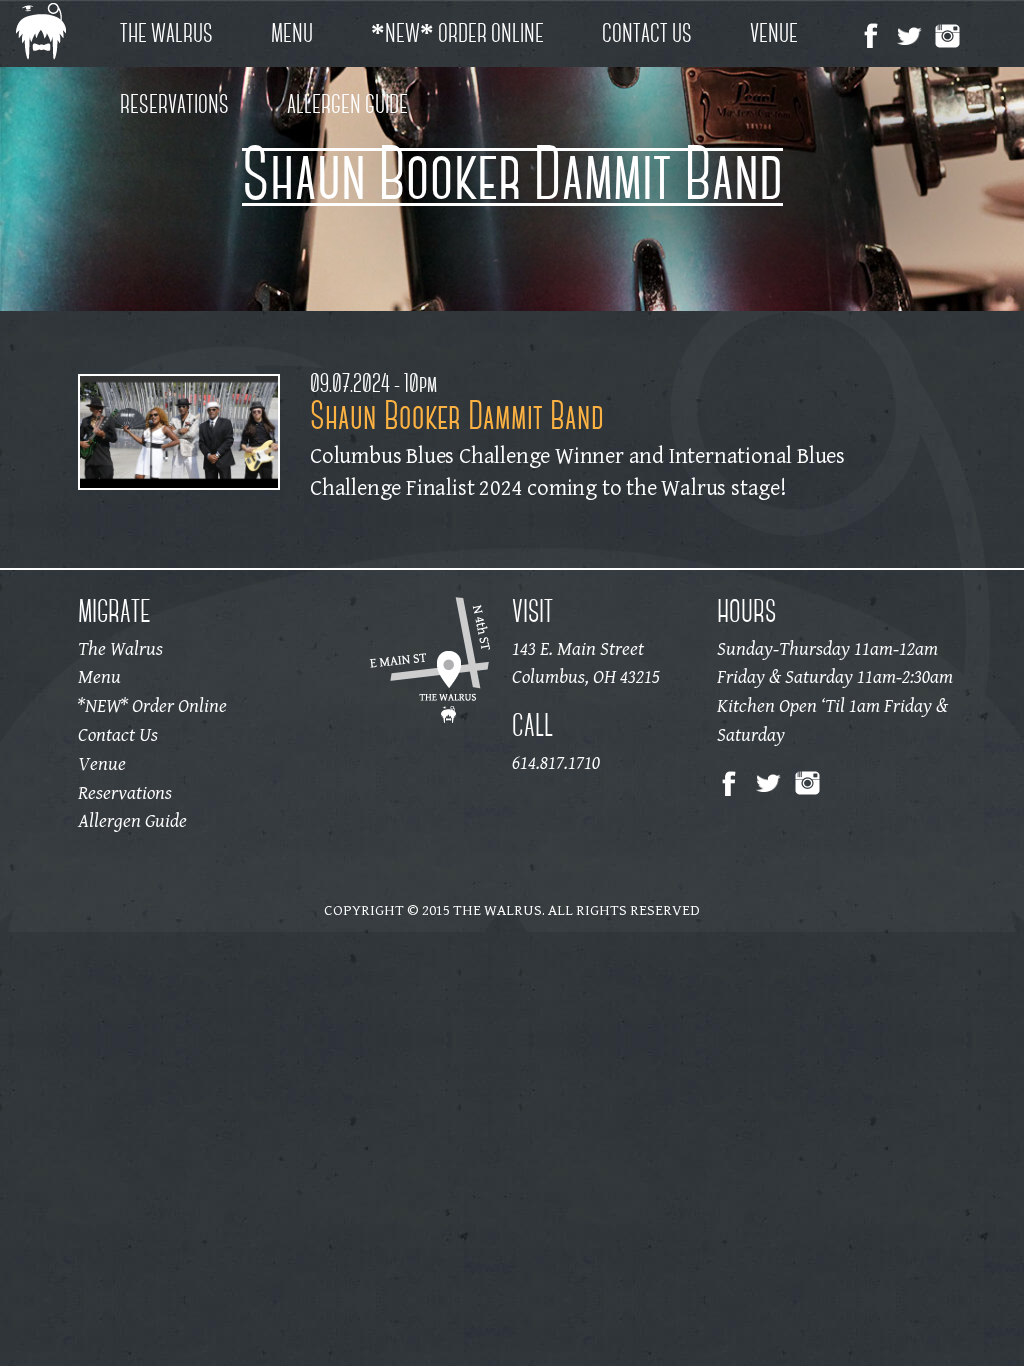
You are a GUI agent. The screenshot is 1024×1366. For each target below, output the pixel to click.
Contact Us (647, 33)
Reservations (174, 104)
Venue (774, 33)
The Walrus (166, 33)
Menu (292, 33)
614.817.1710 (556, 763)
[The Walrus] (56, 33)
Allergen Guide (347, 104)
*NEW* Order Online (457, 33)
